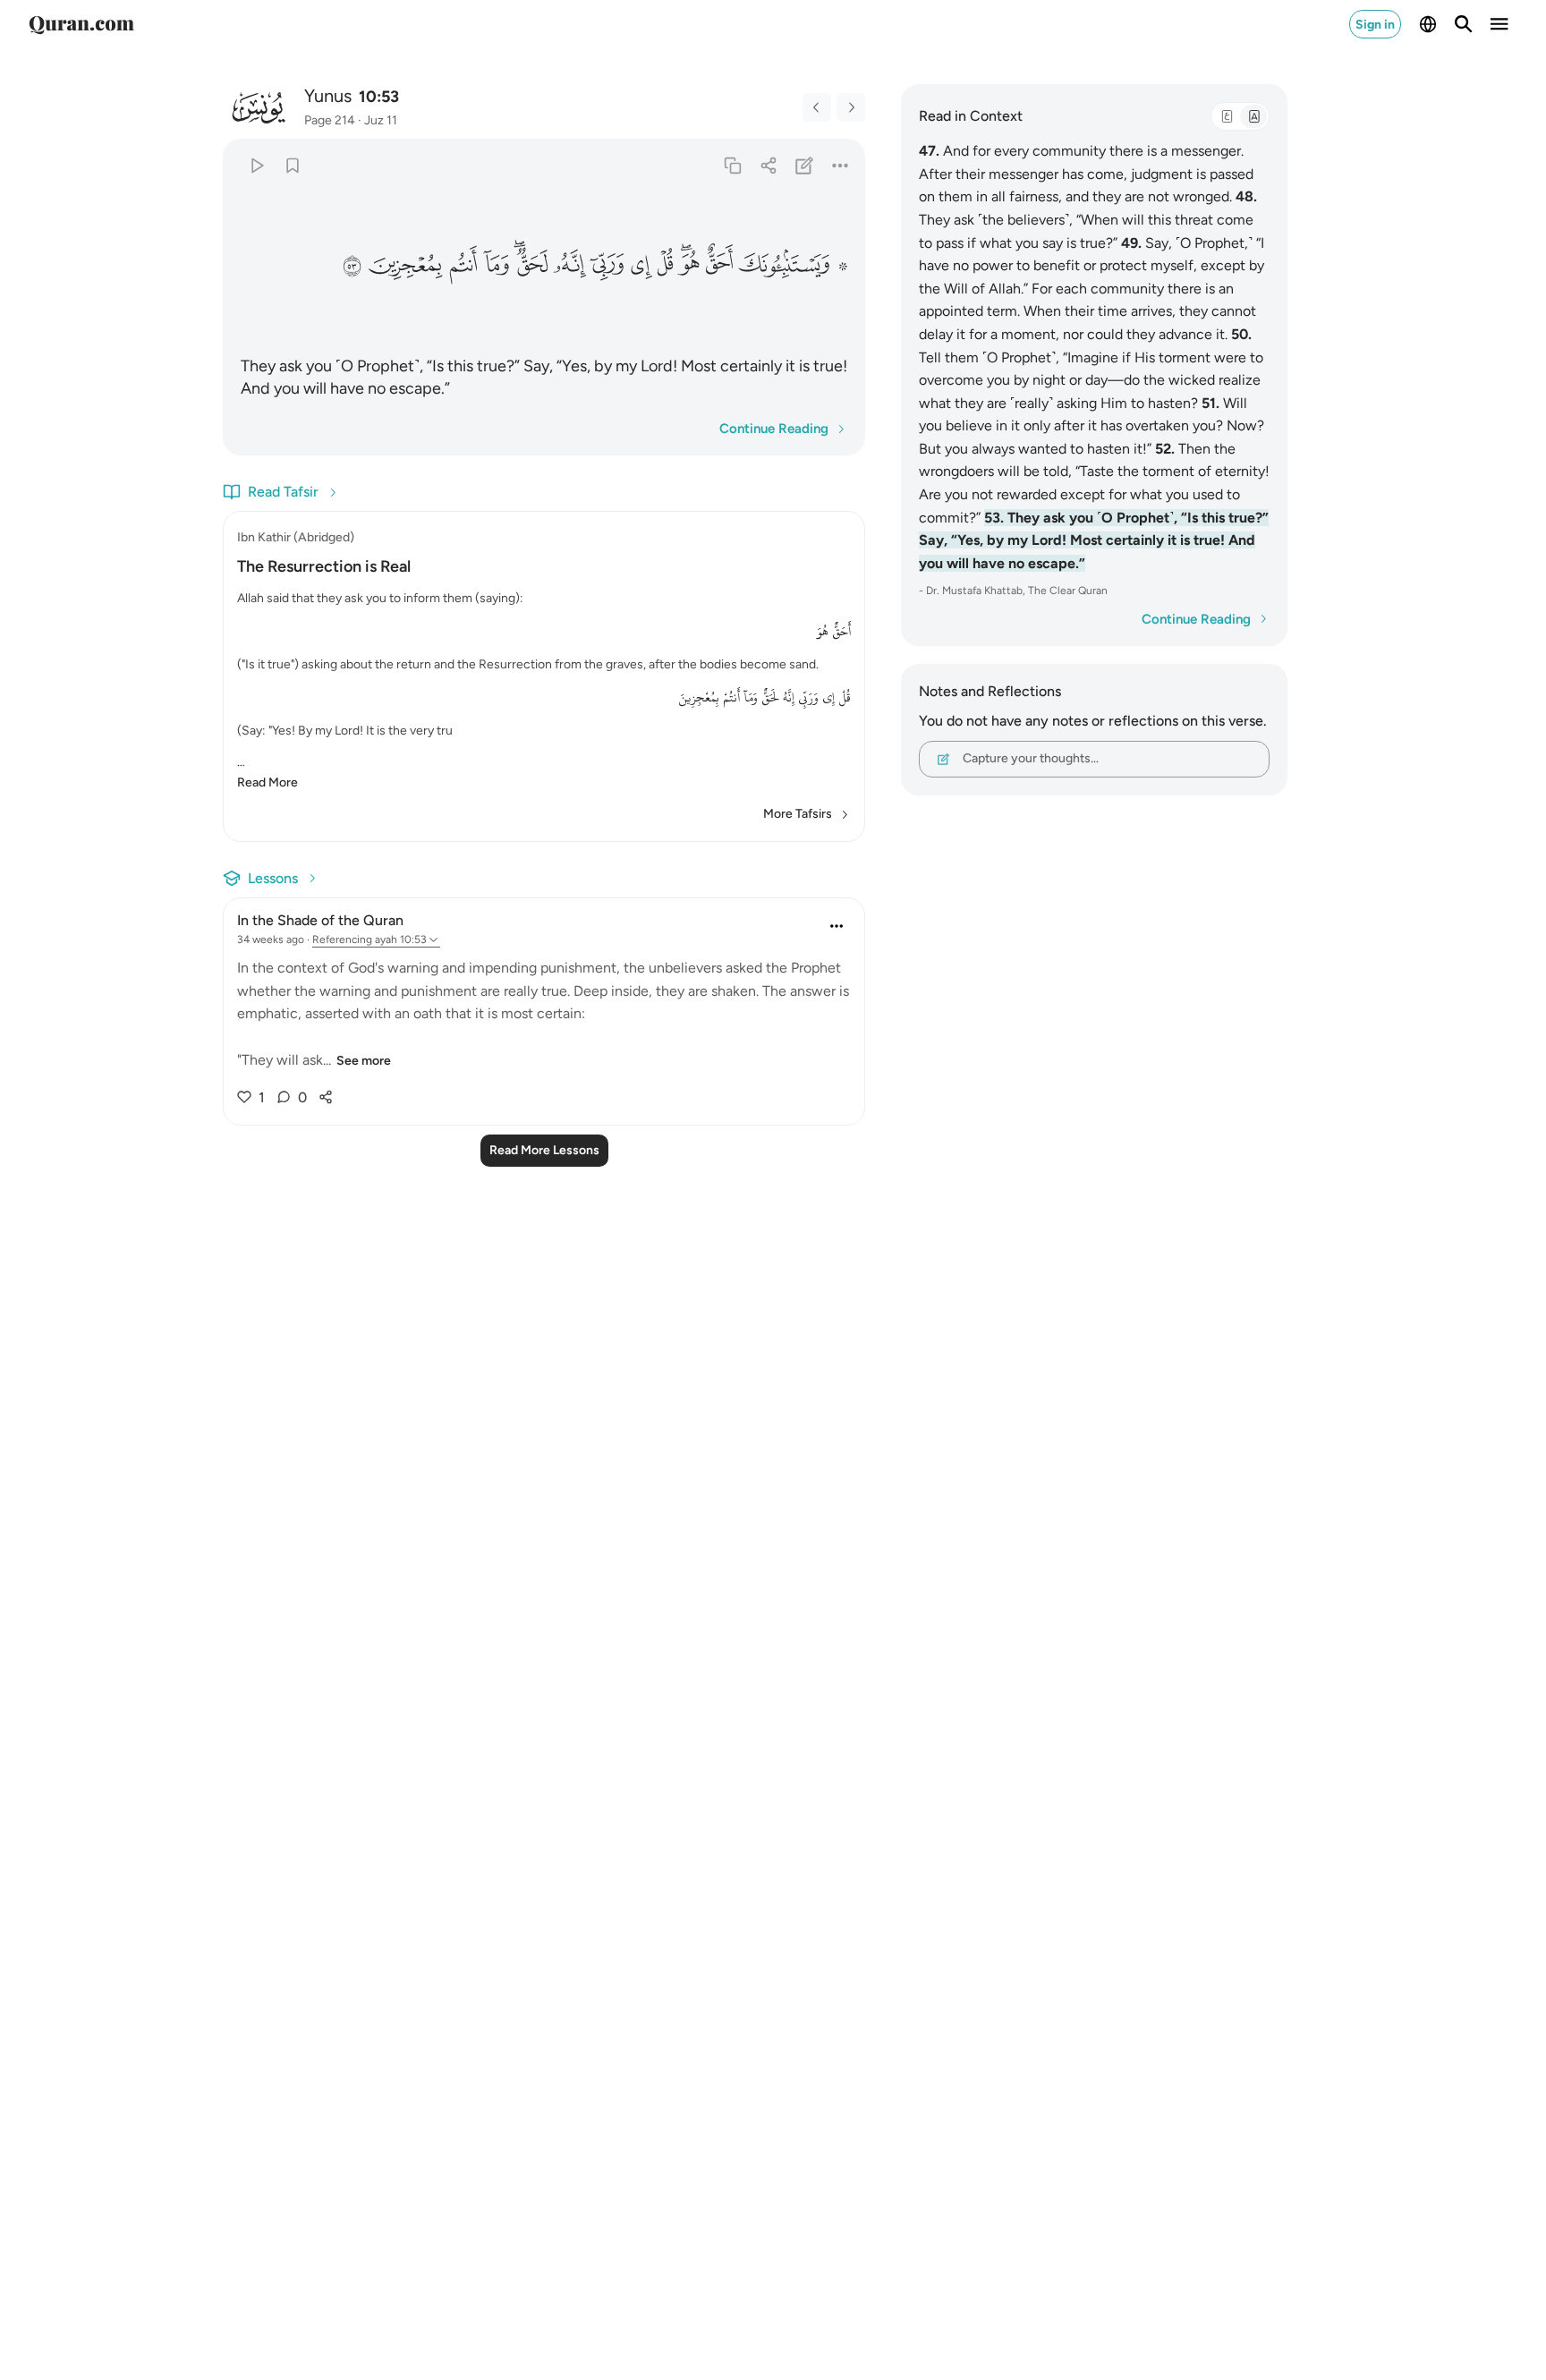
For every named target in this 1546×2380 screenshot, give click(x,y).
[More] (841, 165)
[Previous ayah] (817, 107)
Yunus (328, 96)
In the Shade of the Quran (320, 920)
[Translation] (1253, 116)
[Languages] (1428, 24)
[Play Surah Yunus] (256, 165)
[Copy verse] (732, 165)
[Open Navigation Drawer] (1499, 24)
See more (364, 1061)
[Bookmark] (292, 165)
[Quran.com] (81, 24)
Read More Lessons (544, 1150)
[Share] (768, 165)
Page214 (330, 120)
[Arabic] (1227, 116)
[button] (793, 265)
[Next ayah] (851, 107)
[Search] (1464, 24)
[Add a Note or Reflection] (805, 165)
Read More (268, 782)
